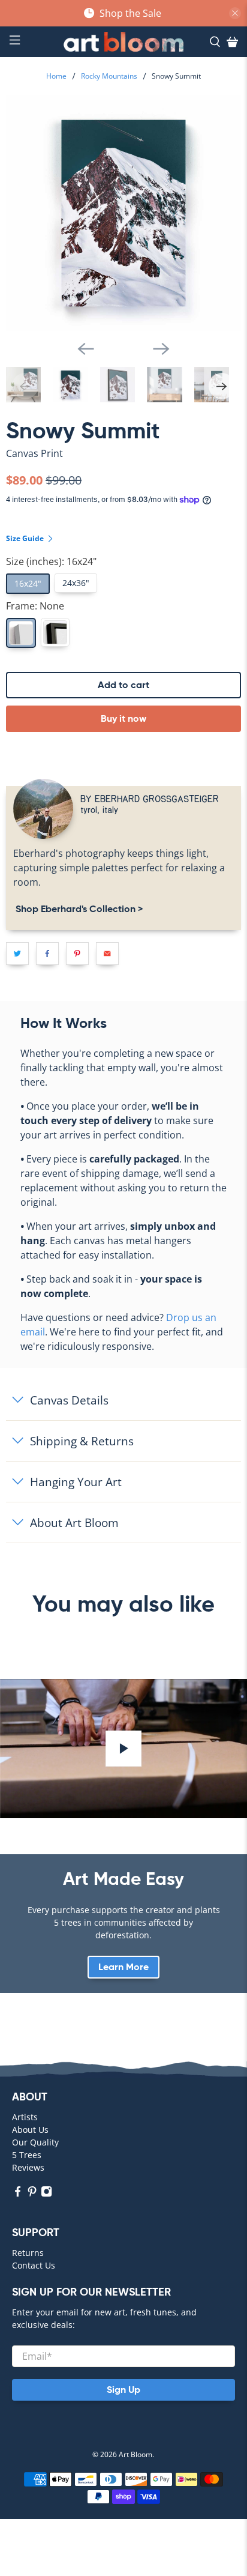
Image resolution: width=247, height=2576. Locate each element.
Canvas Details (69, 1400)
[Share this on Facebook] (47, 954)
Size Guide (26, 538)
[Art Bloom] (123, 42)
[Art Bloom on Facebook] (18, 2194)
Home (56, 76)
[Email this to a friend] (107, 954)
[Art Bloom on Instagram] (46, 2194)
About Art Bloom (74, 1522)
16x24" (28, 583)
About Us (30, 2130)
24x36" (76, 583)
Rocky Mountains (109, 76)
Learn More (123, 1967)
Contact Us (34, 2265)
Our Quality (35, 2142)
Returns (28, 2253)
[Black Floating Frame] (55, 632)
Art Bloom (135, 2454)
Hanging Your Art (76, 1482)
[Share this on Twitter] (17, 954)
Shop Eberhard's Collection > (78, 909)
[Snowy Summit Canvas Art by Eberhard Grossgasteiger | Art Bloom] (123, 213)
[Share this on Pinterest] (77, 954)
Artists (25, 2117)
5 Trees (27, 2155)
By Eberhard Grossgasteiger (150, 798)
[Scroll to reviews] (123, 464)
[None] (21, 633)
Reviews (28, 2167)
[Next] (161, 349)
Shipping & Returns (82, 1441)
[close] (235, 13)
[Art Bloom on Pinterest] (32, 2194)
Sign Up (123, 2390)
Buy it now (123, 718)
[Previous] (86, 349)
